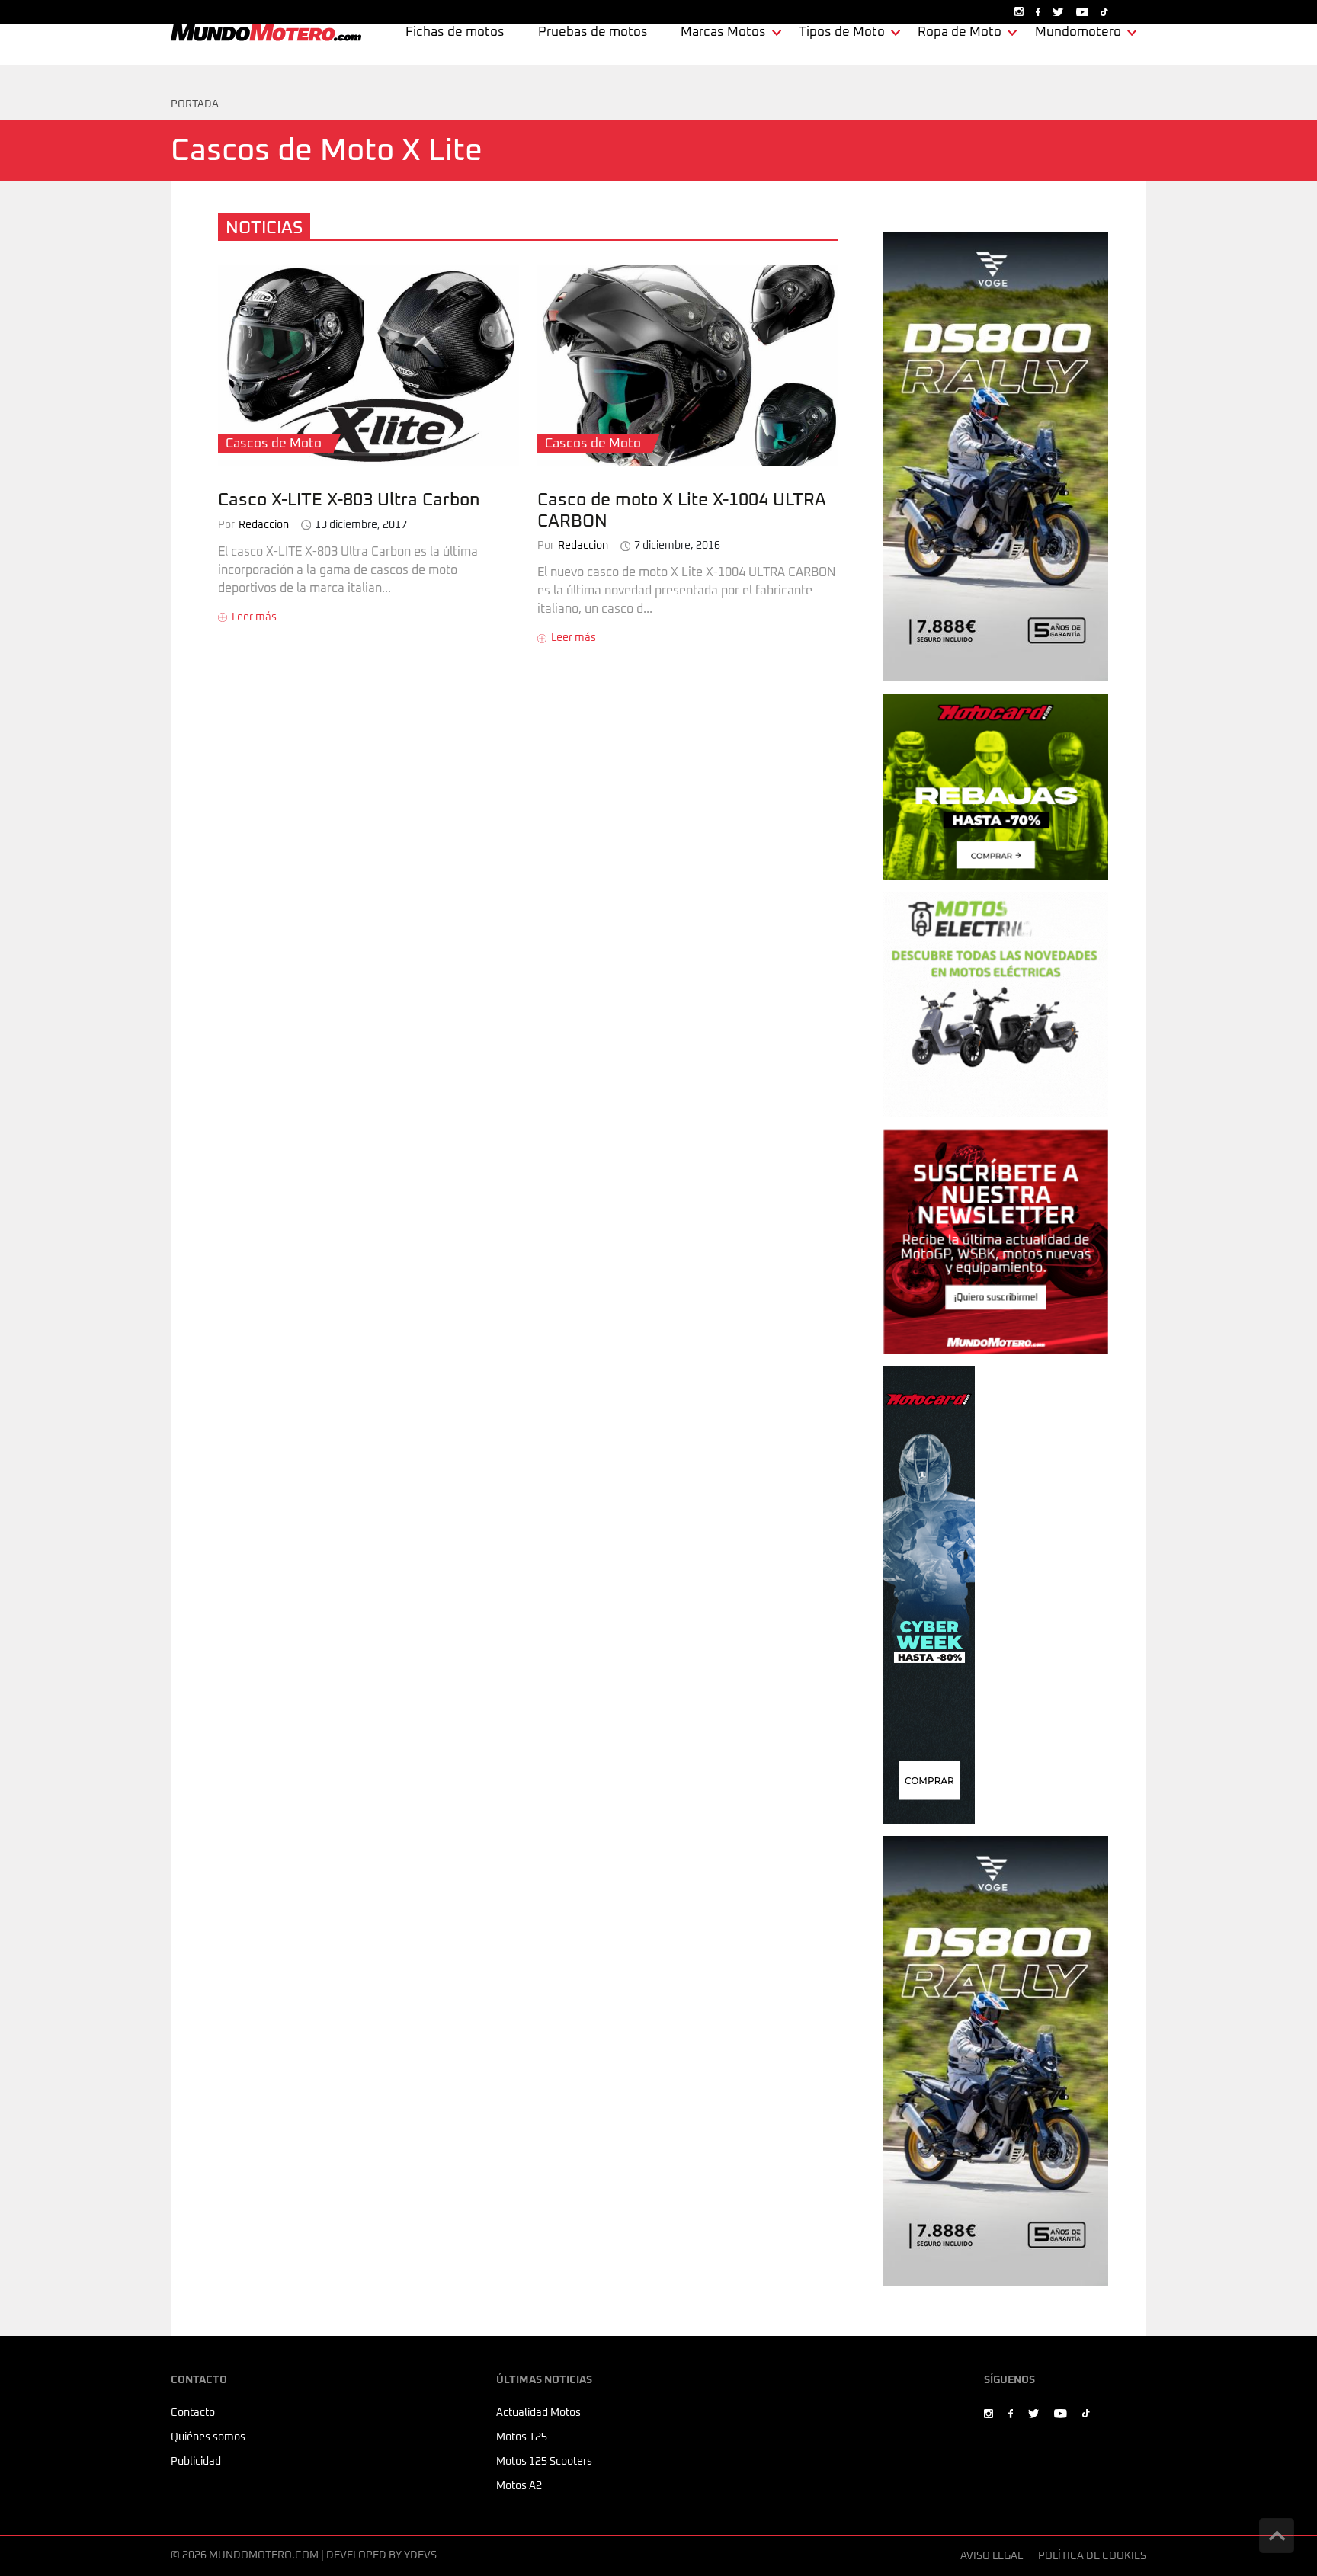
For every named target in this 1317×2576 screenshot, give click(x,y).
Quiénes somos (208, 2437)
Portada (195, 104)
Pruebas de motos (593, 32)
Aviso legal (992, 2556)
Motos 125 (522, 2437)
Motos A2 (519, 2486)
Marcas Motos (723, 32)
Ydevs (420, 2555)
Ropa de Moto (960, 32)
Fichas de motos (455, 32)
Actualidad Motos (538, 2413)
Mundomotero (1078, 32)
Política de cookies (1092, 2556)
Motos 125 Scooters (544, 2462)
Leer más (254, 617)
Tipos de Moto (842, 32)
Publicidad (196, 2462)
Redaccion (253, 525)
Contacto (193, 2413)
